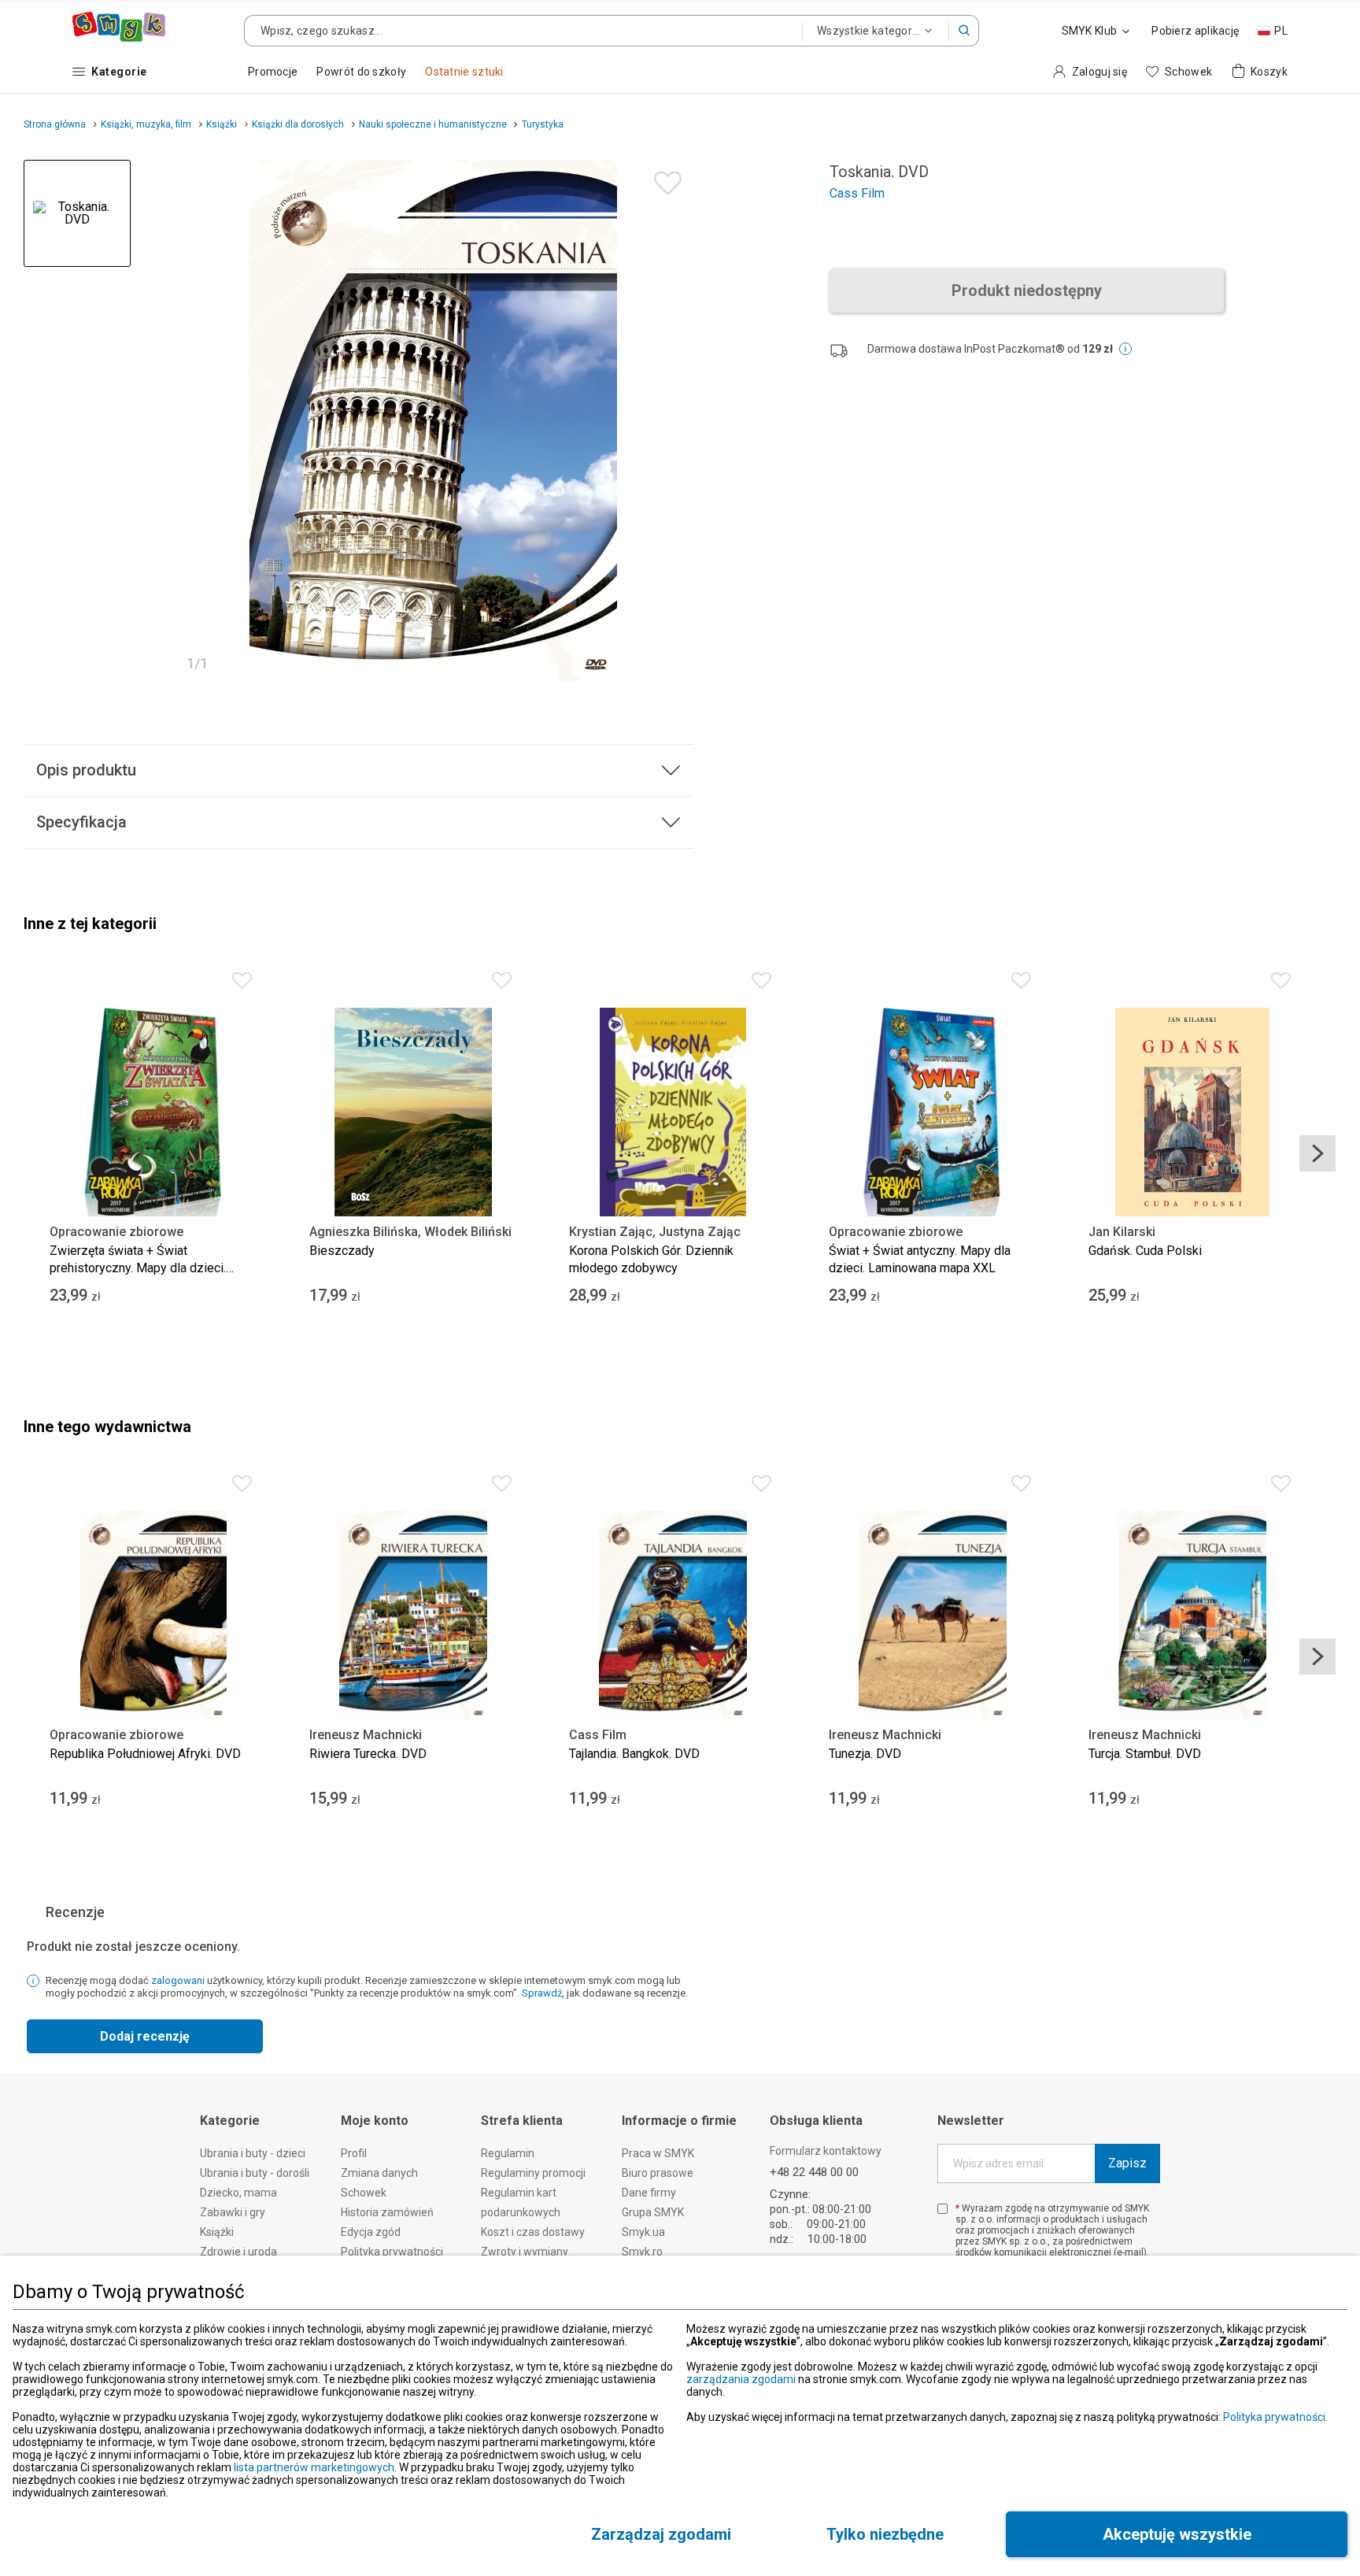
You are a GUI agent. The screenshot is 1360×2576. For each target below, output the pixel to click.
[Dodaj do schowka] (664, 179)
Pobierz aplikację (1195, 31)
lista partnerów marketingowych (314, 2467)
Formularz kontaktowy (826, 2151)
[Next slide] (1317, 1153)
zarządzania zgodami (741, 2379)
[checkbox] (942, 2209)
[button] (964, 31)
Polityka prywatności (1274, 2417)
